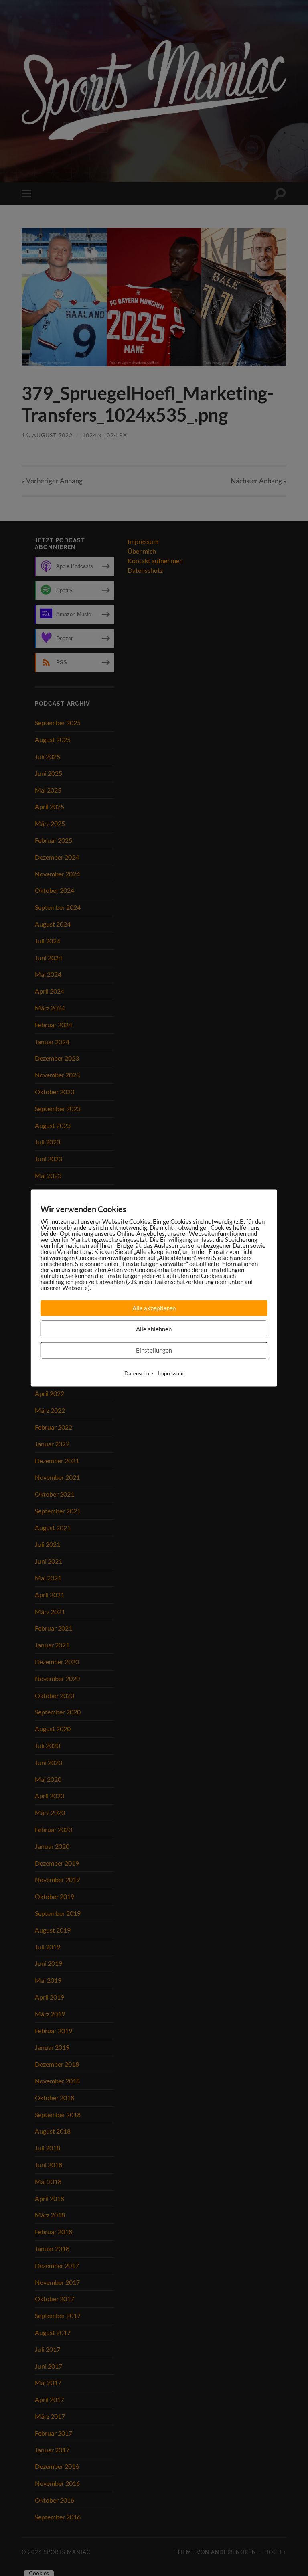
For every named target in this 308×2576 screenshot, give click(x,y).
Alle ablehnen (154, 1329)
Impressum (171, 1373)
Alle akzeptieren (154, 1308)
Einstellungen (154, 1350)
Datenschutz (139, 1373)
